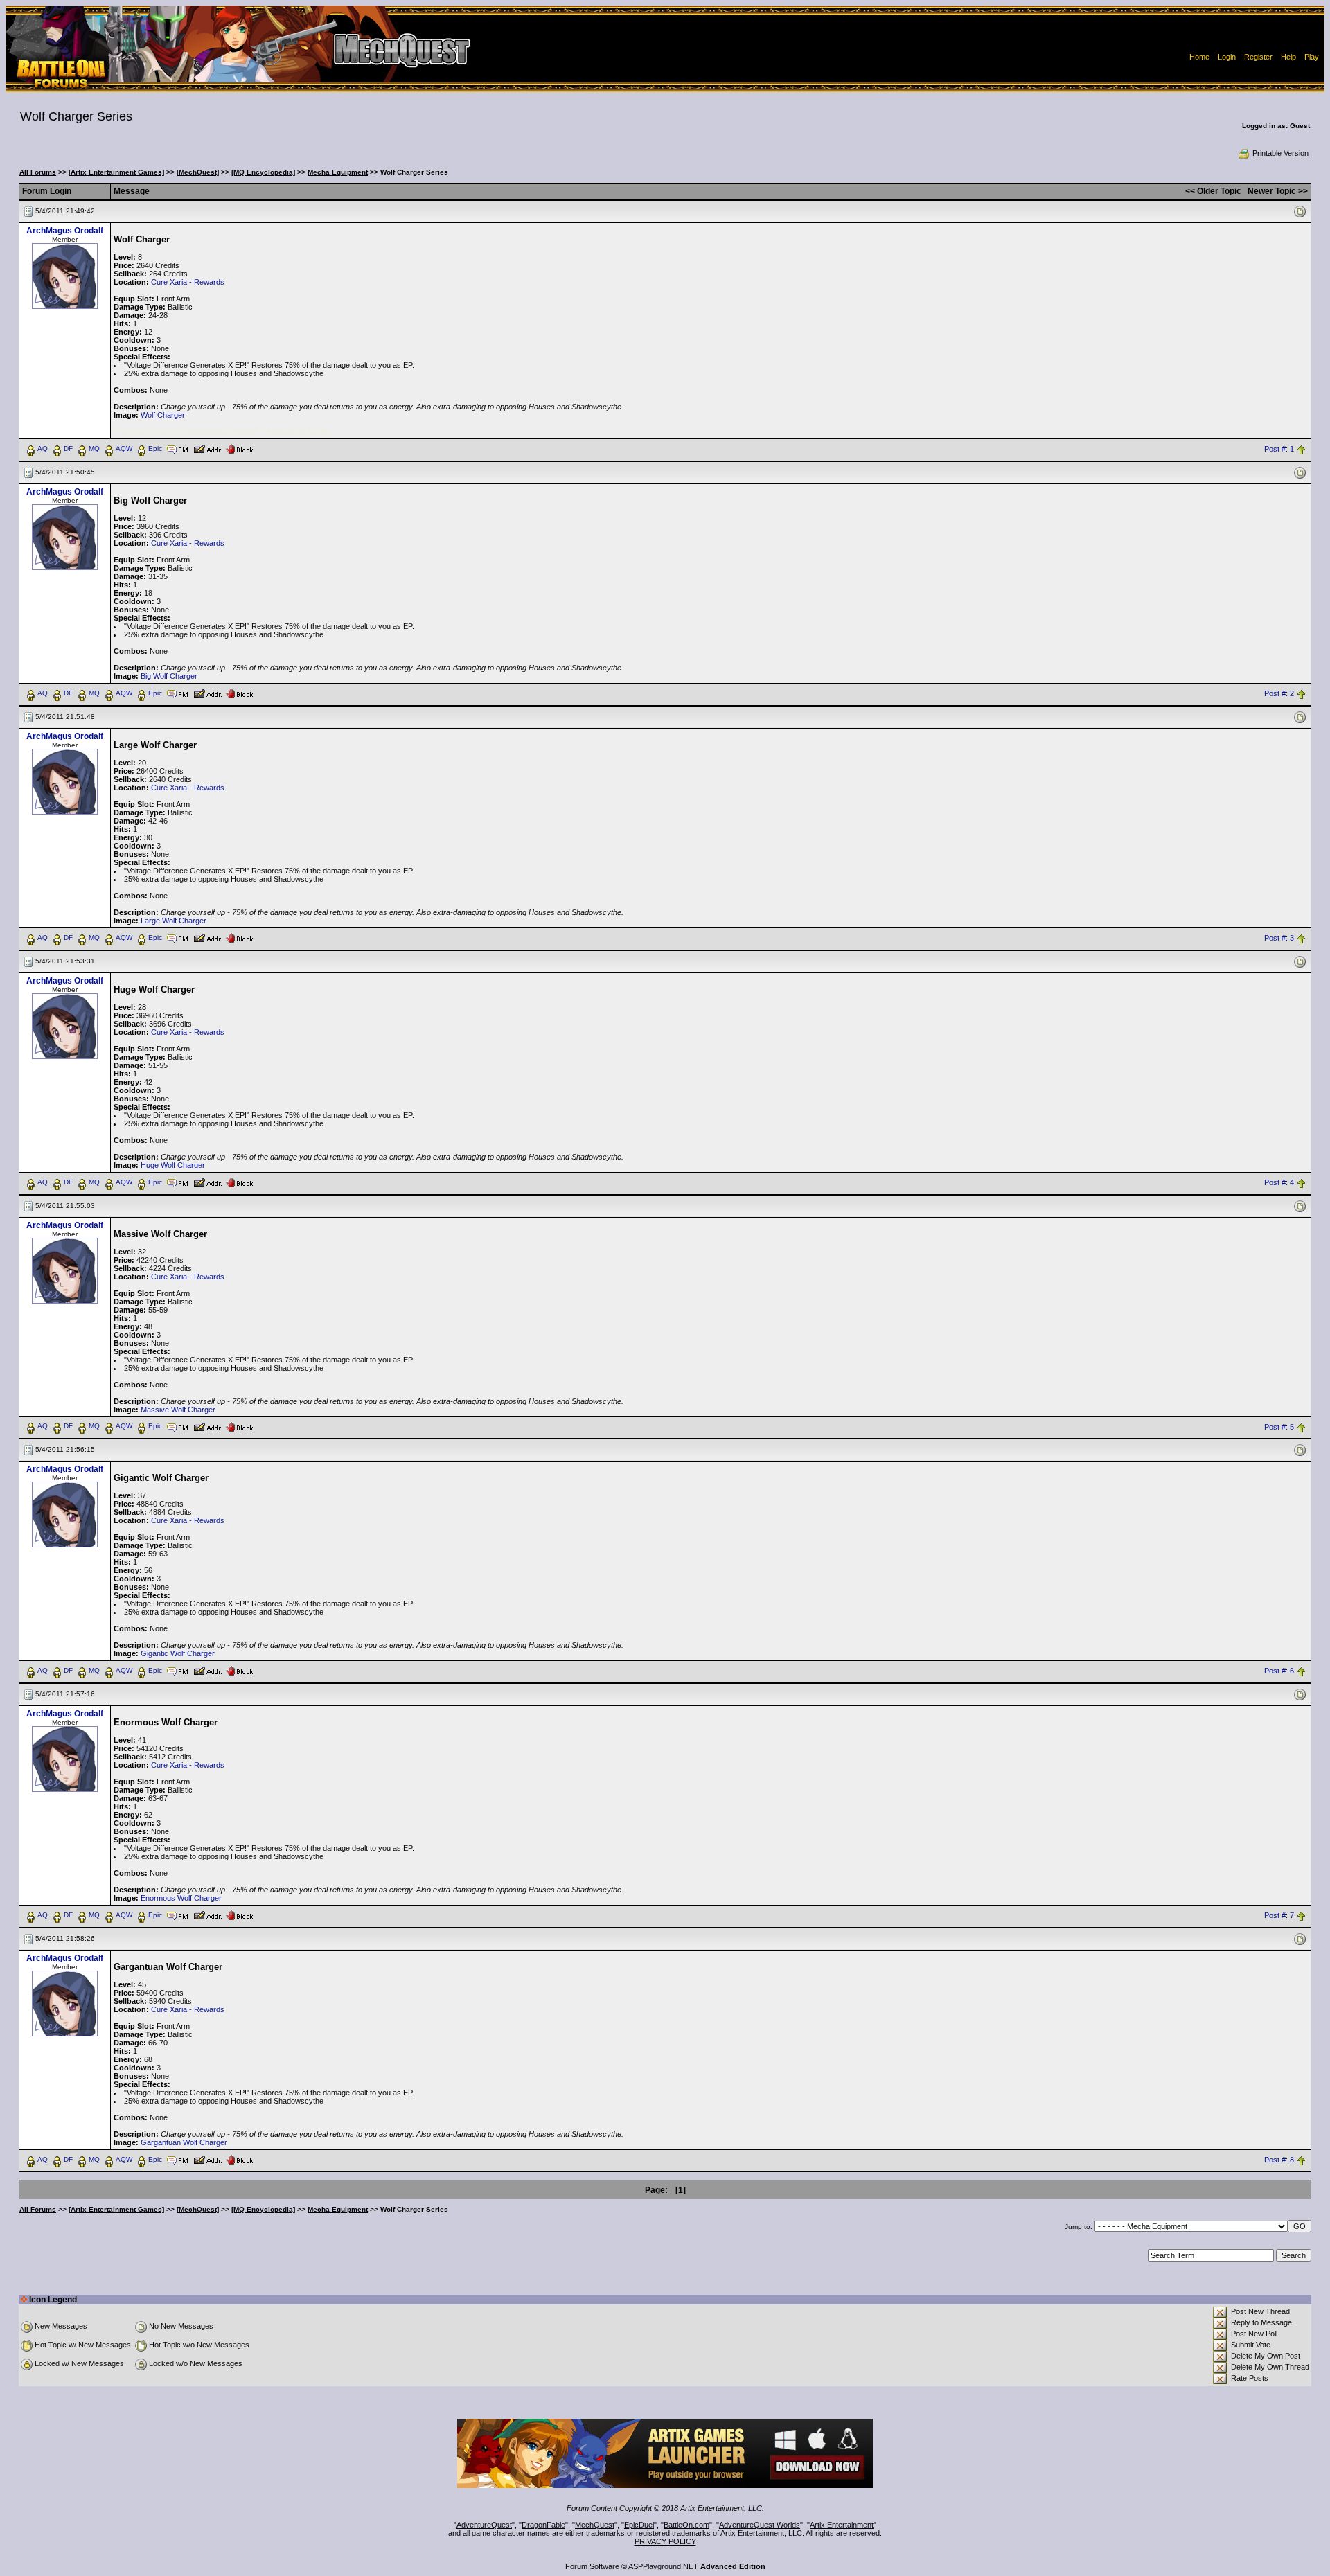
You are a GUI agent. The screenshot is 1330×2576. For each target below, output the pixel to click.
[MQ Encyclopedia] (263, 172)
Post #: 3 (1279, 938)
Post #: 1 (1279, 449)
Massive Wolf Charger (178, 1410)
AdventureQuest (484, 2525)
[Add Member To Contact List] (207, 448)
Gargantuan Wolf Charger (184, 2142)
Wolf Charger (163, 415)
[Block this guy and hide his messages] (239, 448)
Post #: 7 (1279, 1916)
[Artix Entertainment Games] (116, 172)
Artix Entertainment (842, 2525)
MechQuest (595, 2525)
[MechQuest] (198, 172)
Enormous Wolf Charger (181, 1898)
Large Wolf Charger (174, 921)
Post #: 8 (1279, 2160)
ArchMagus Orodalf (65, 231)
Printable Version (1280, 153)
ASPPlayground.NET (663, 2566)
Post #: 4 (1279, 1182)
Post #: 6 (1279, 1671)
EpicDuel (639, 2525)
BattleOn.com (686, 2525)
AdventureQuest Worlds (760, 2525)
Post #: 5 (1279, 1427)
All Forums (38, 172)
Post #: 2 (1279, 693)
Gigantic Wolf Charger (178, 1653)
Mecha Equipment (338, 172)
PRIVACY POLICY (665, 2541)
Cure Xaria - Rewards (188, 282)
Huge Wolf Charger (173, 1165)
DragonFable (543, 2525)
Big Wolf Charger (169, 676)
